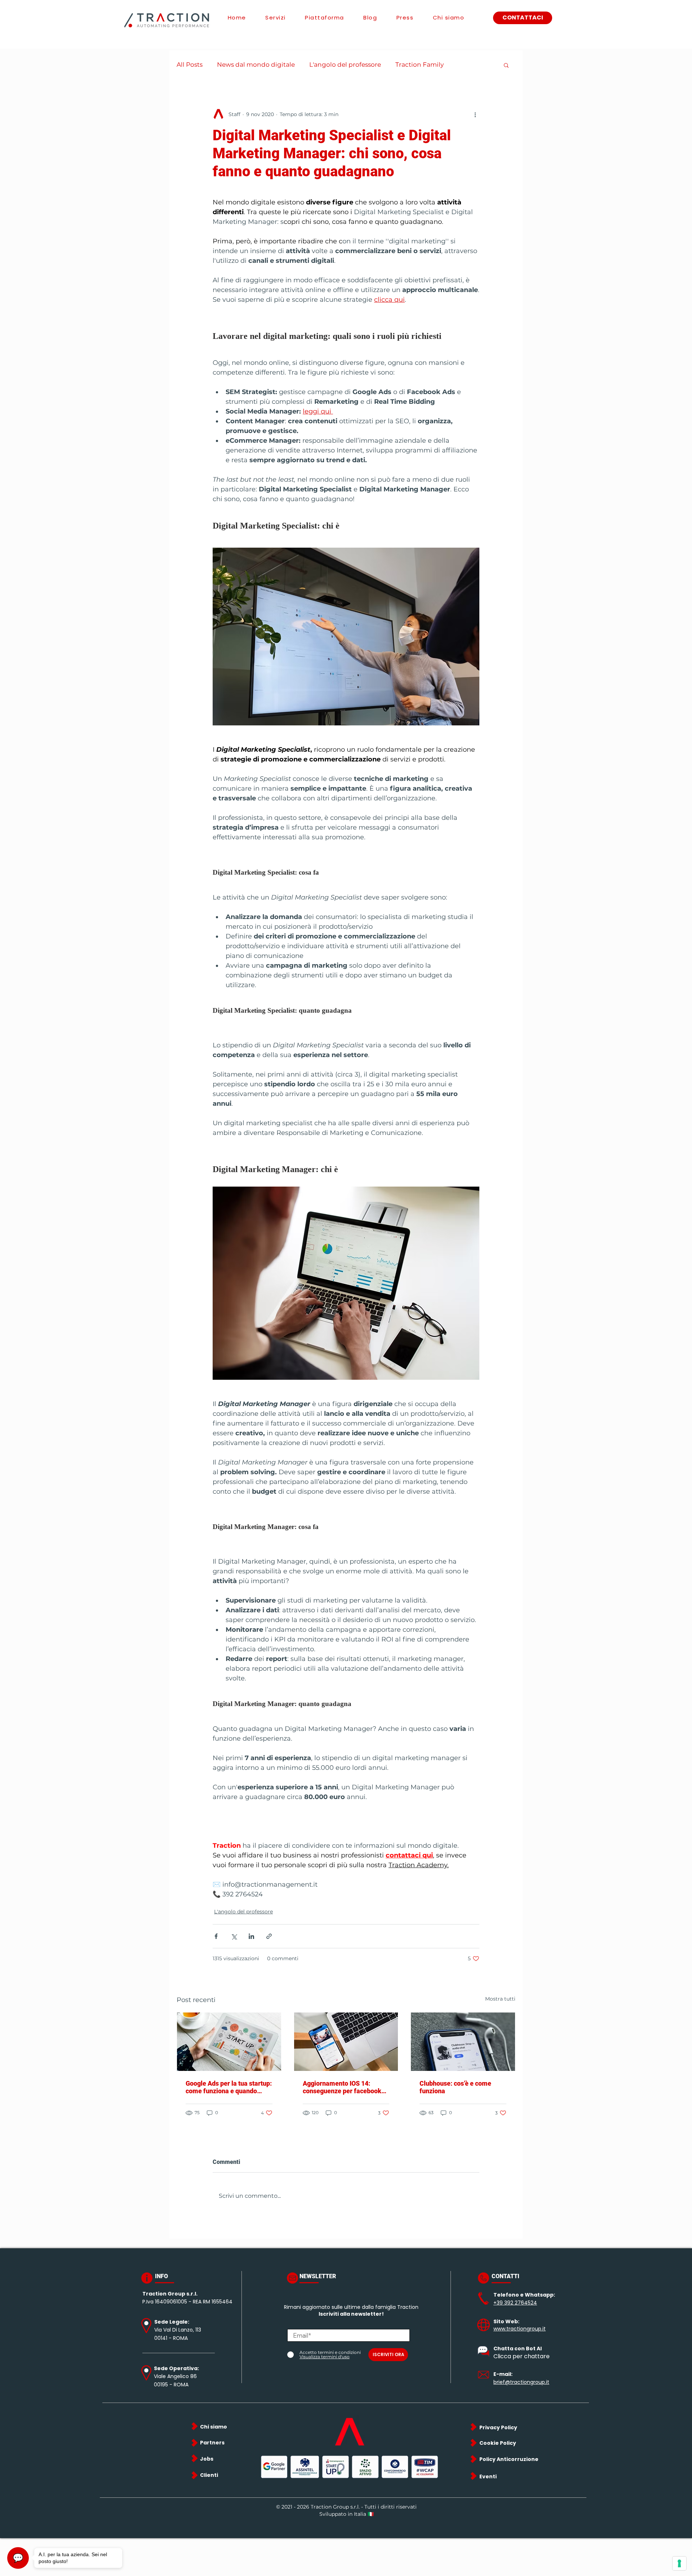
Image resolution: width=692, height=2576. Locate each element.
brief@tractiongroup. (520, 2382)
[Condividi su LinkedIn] (251, 1936)
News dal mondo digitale (256, 65)
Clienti (209, 2475)
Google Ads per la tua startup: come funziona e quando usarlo (229, 2087)
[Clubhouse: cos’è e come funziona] (463, 2042)
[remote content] (346, 336)
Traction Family (420, 65)
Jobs (207, 2459)
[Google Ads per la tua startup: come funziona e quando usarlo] (229, 2042)
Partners (212, 2443)
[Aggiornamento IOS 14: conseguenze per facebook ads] (346, 2042)
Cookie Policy (498, 2443)
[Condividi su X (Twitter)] (234, 1936)
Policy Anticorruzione (509, 2459)
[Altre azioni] (475, 114)
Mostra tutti (500, 1999)
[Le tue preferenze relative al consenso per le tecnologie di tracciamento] (679, 2563)
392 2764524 (521, 2303)
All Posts (190, 65)
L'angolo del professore (345, 65)
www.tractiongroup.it (520, 2329)
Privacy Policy (498, 2427)
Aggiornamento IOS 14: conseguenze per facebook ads (342, 2087)
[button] (506, 65)
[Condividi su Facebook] (216, 1936)
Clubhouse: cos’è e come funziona (455, 2087)
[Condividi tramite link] (269, 1936)
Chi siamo (214, 2427)
